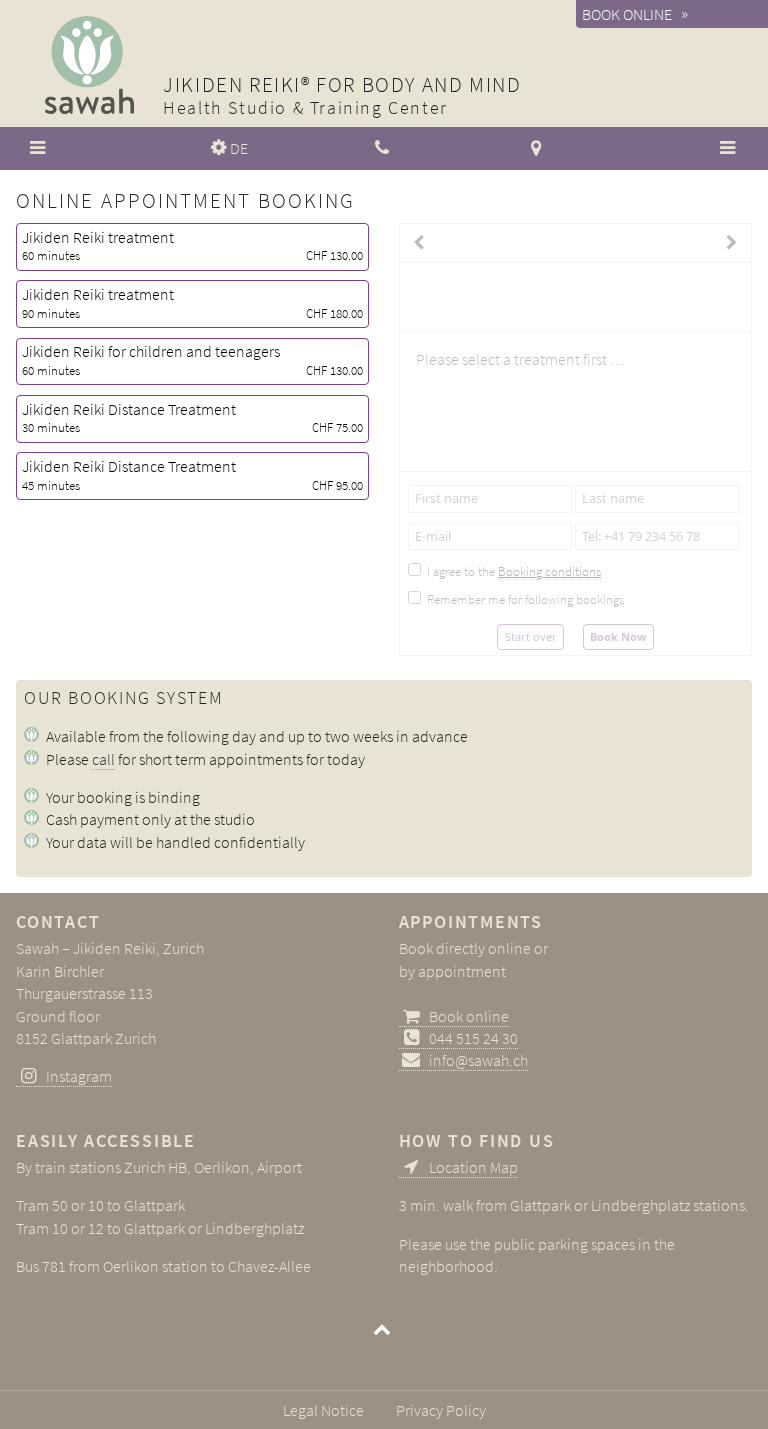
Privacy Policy (441, 1410)
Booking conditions (549, 571)
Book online (627, 14)
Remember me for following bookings (525, 599)
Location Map (473, 1167)
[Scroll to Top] (384, 1333)
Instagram (79, 1076)
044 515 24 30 (473, 1038)
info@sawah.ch (478, 1060)
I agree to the (514, 571)
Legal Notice (323, 1410)
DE (239, 148)
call (103, 759)
